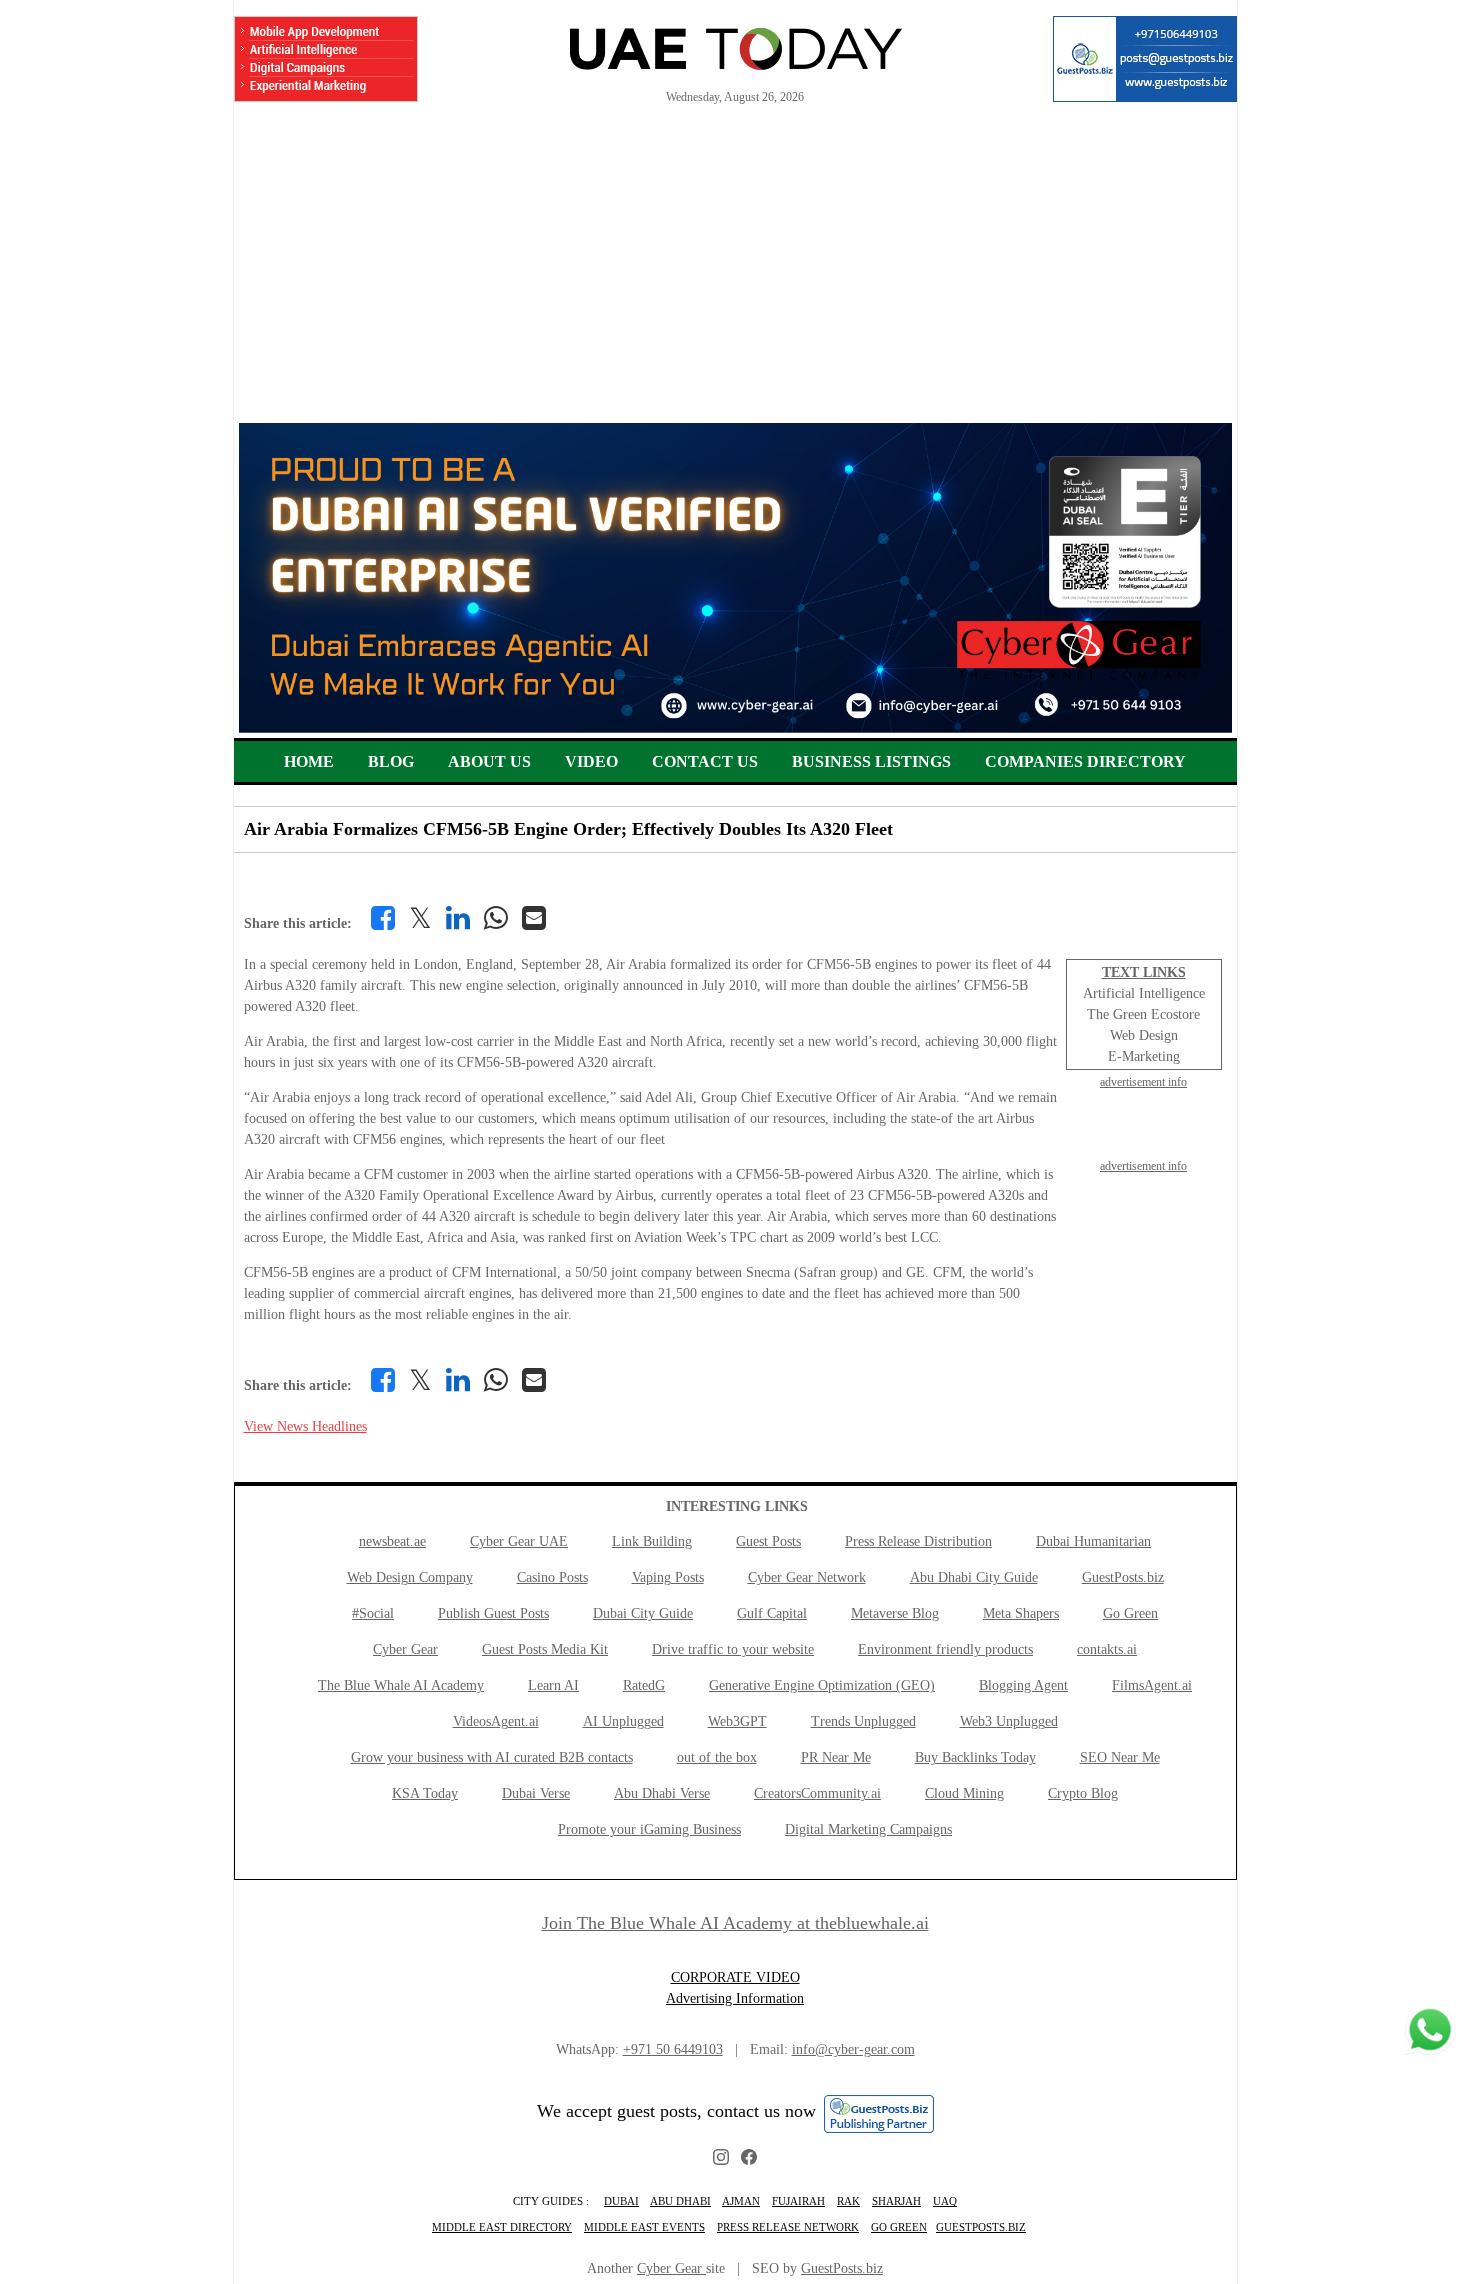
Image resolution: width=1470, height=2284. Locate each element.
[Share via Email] (534, 918)
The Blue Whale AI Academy (401, 1685)
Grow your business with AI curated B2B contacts (492, 1757)
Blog (391, 761)
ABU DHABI (680, 2201)
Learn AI (553, 1685)
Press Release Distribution (918, 1541)
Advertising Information (735, 1998)
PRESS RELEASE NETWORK (788, 2227)
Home (309, 761)
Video (591, 761)
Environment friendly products (945, 1649)
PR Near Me (836, 1757)
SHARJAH (896, 2201)
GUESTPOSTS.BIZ (981, 2227)
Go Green (1130, 1613)
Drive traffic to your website (733, 1649)
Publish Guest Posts (493, 1613)
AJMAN (741, 2201)
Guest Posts (768, 1541)
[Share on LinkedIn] (458, 918)
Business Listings (871, 761)
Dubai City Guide (643, 1613)
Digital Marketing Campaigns (868, 1829)
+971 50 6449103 (673, 2049)
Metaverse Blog (895, 1613)
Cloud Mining (964, 1793)
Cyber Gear (405, 1649)
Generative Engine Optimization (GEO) (822, 1685)
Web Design (1144, 1035)
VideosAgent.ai (496, 1721)
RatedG (644, 1685)
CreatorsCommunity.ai (817, 1793)
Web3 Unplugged (1009, 1721)
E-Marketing (1144, 1056)
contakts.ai (1107, 1649)
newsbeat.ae (392, 1541)
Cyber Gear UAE (519, 1541)
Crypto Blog (1083, 1793)
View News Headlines (305, 1426)
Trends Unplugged (863, 1721)
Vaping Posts (668, 1577)
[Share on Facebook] (383, 918)
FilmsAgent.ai (1152, 1685)
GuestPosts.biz (1123, 1577)
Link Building (652, 1541)
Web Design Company (410, 1577)
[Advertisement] (735, 273)
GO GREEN (899, 2227)
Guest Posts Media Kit (545, 1649)
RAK (848, 2201)
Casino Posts (552, 1577)
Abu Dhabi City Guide (974, 1577)
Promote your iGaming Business (649, 1829)
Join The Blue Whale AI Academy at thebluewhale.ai (735, 1923)
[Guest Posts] (1145, 59)
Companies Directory (1085, 761)
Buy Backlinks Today (975, 1757)
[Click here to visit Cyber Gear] (735, 728)
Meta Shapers (1021, 1613)
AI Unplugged (623, 1721)
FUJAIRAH (798, 2201)
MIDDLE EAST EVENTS (644, 2227)
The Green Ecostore (1143, 1014)
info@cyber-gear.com (853, 2049)
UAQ (945, 2201)
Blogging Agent (1023, 1685)
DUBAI (621, 2201)
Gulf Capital (772, 1613)
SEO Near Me (1120, 1757)
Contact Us (705, 761)
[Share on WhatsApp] (496, 918)
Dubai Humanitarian (1093, 1541)
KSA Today (425, 1793)
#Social (373, 1613)
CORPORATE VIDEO (735, 1977)
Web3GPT (737, 1721)
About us (489, 761)
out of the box (717, 1757)
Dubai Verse (536, 1793)
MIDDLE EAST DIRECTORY (502, 2227)
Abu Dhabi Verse (662, 1793)
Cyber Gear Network (807, 1577)
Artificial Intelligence (1144, 993)
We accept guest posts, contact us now (676, 2111)
